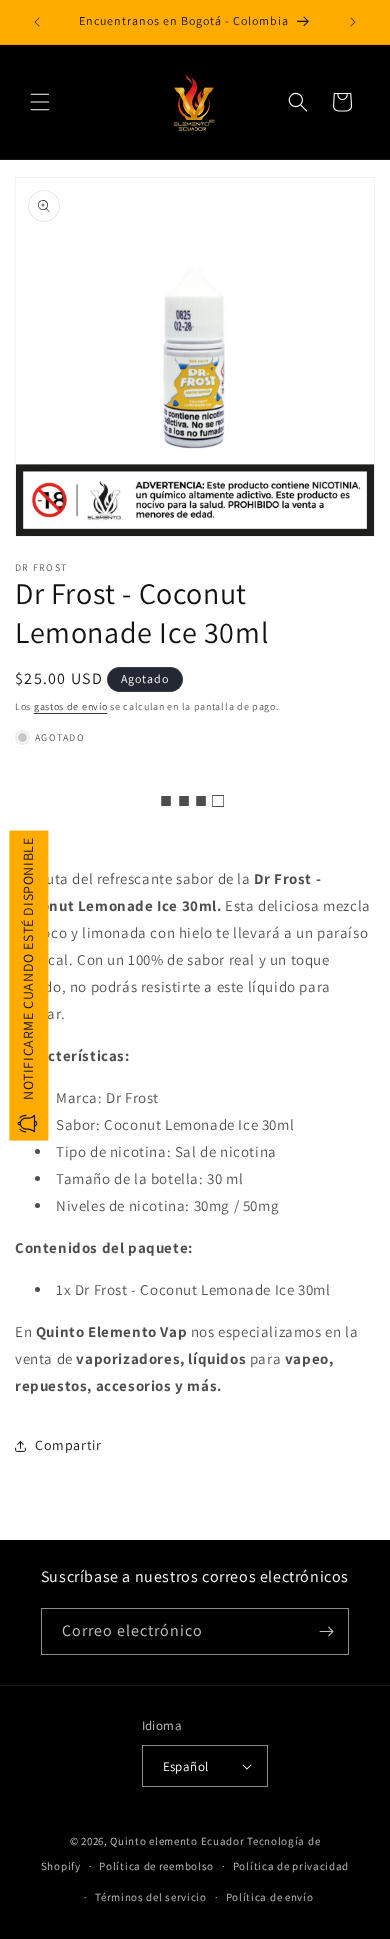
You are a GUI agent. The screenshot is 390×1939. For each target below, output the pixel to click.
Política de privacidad (291, 1866)
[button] (40, 102)
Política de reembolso (156, 1866)
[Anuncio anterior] (37, 22)
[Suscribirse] (326, 1631)
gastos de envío (71, 706)
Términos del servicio (151, 1897)
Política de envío (270, 1897)
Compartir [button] (68, 1445)
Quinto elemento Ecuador (177, 1841)
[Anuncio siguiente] (353, 22)
